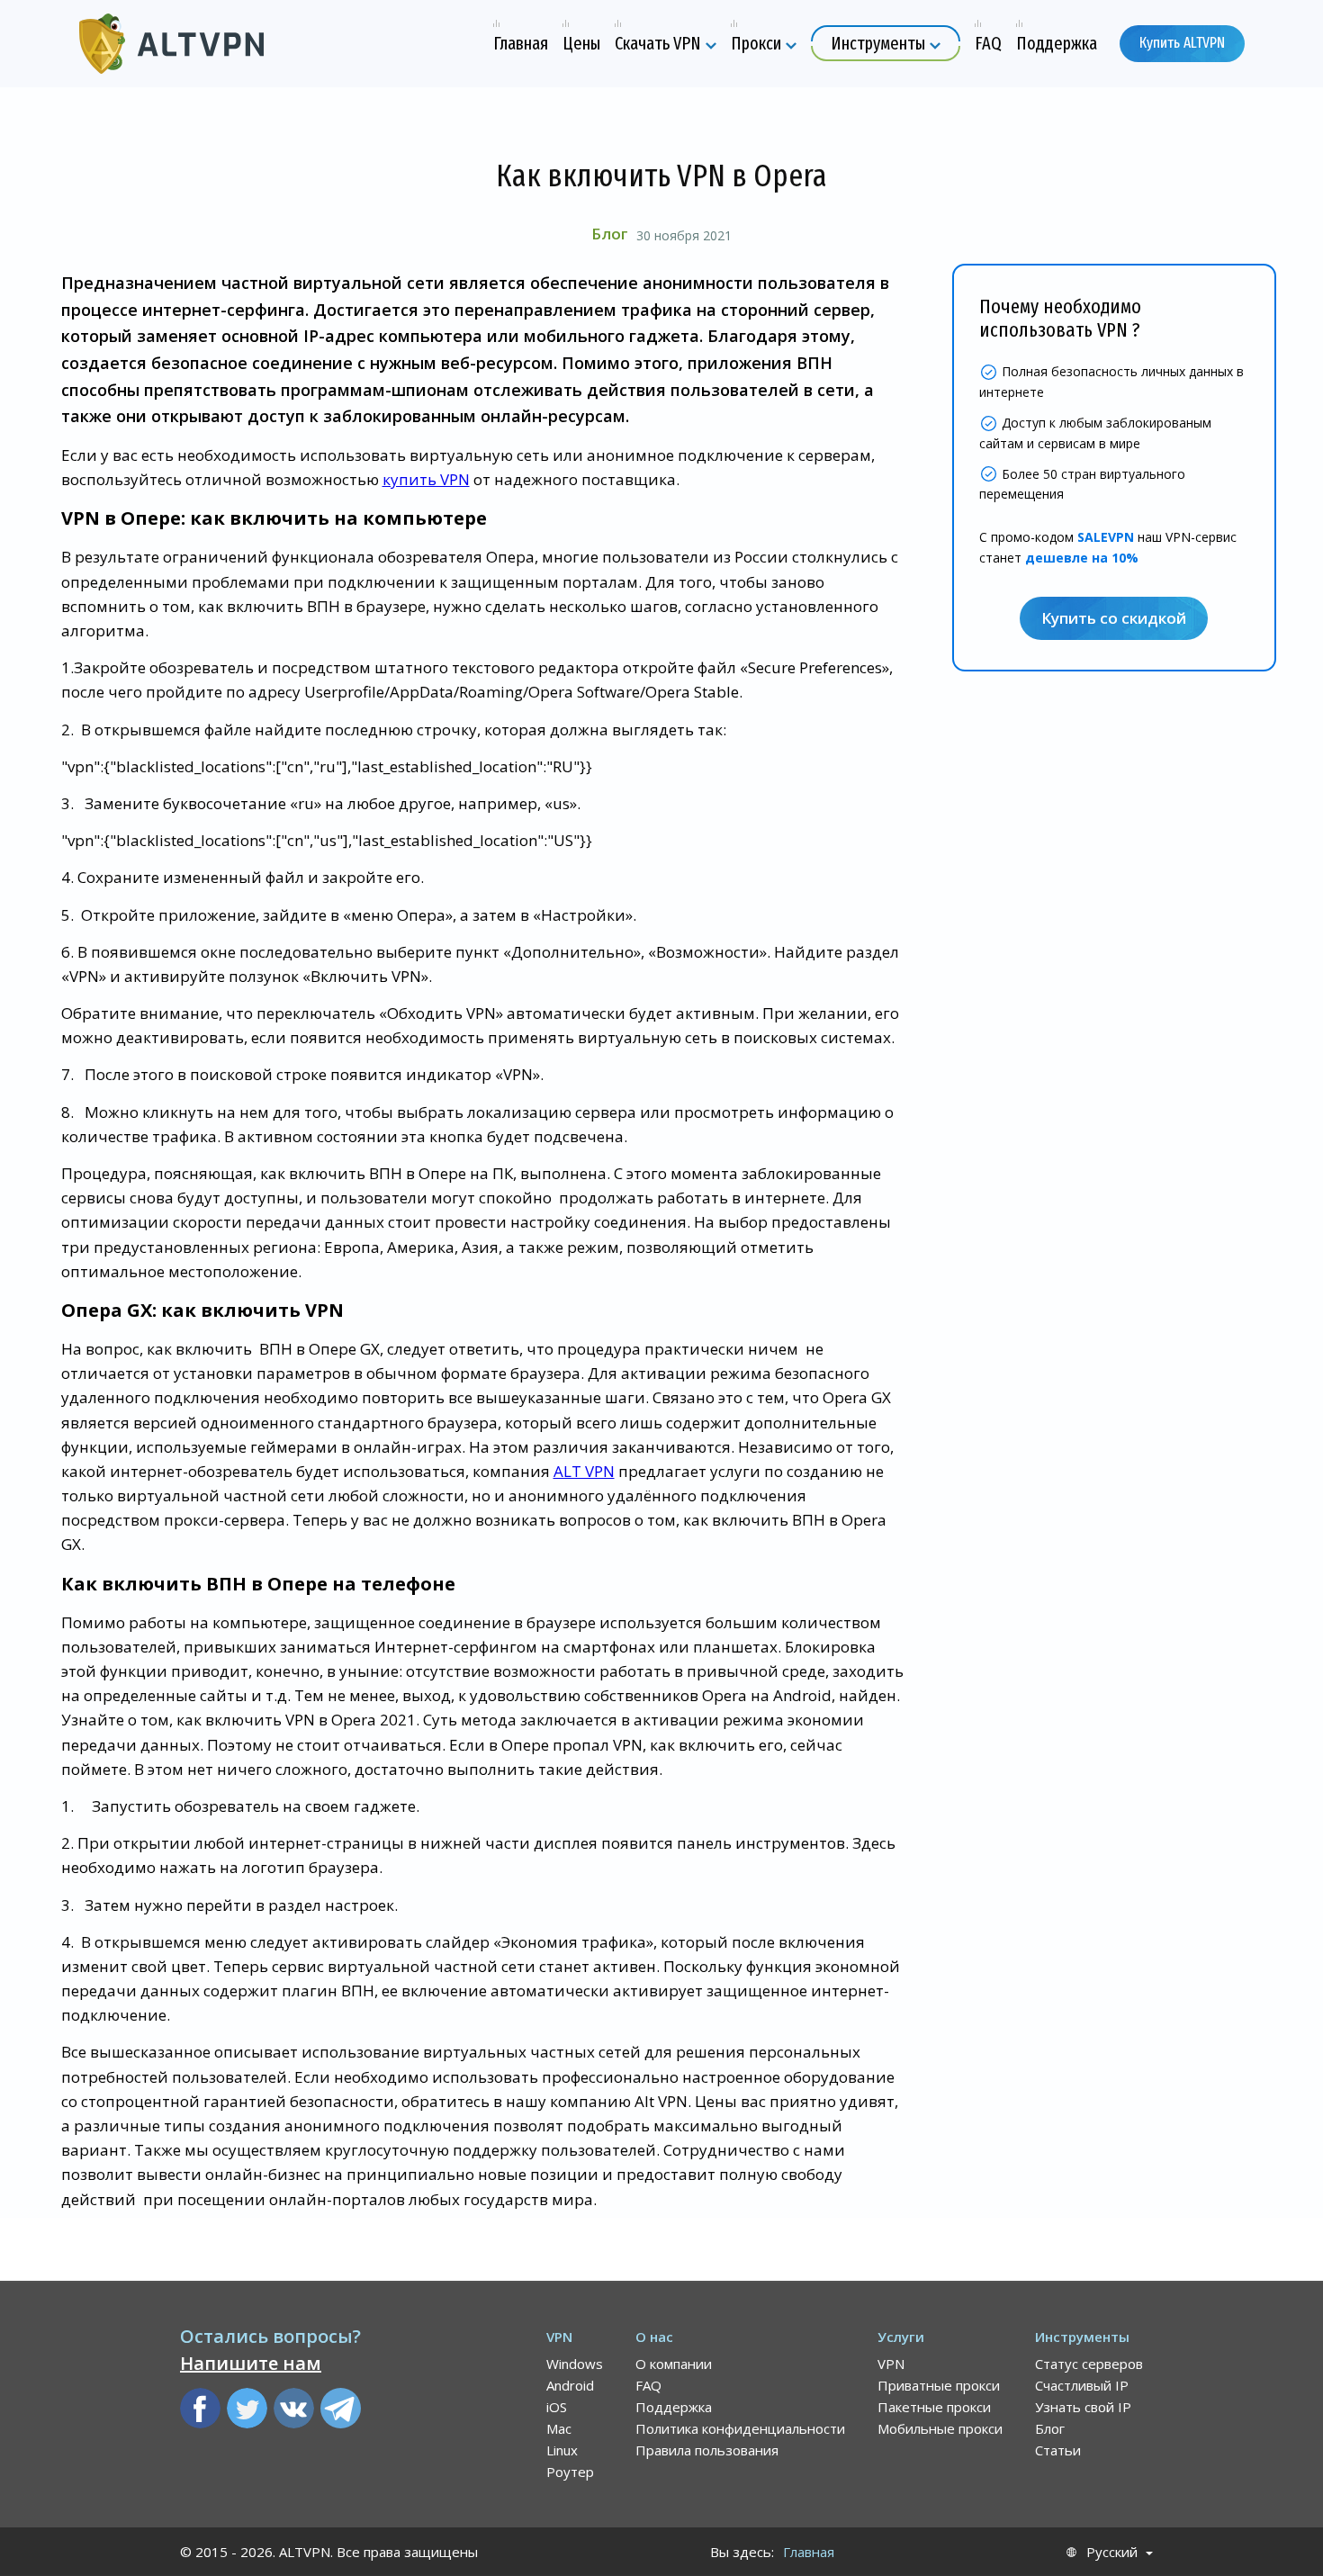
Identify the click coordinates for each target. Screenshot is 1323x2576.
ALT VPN (584, 1471)
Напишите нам (251, 2363)
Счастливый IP (1082, 2385)
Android (570, 2385)
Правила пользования (707, 2450)
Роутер (570, 2472)
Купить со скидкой (1114, 619)
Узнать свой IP (1083, 2407)
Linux (562, 2450)
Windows (575, 2364)
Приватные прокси (939, 2385)
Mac (559, 2428)
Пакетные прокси (934, 2407)
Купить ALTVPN (1182, 43)
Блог (609, 234)
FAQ (648, 2385)
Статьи (1058, 2450)
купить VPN (426, 479)
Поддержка (674, 2407)
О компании (674, 2364)
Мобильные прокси (940, 2428)
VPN (891, 2364)
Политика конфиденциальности (740, 2428)
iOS (557, 2407)
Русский (1112, 2552)
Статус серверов (1089, 2364)
